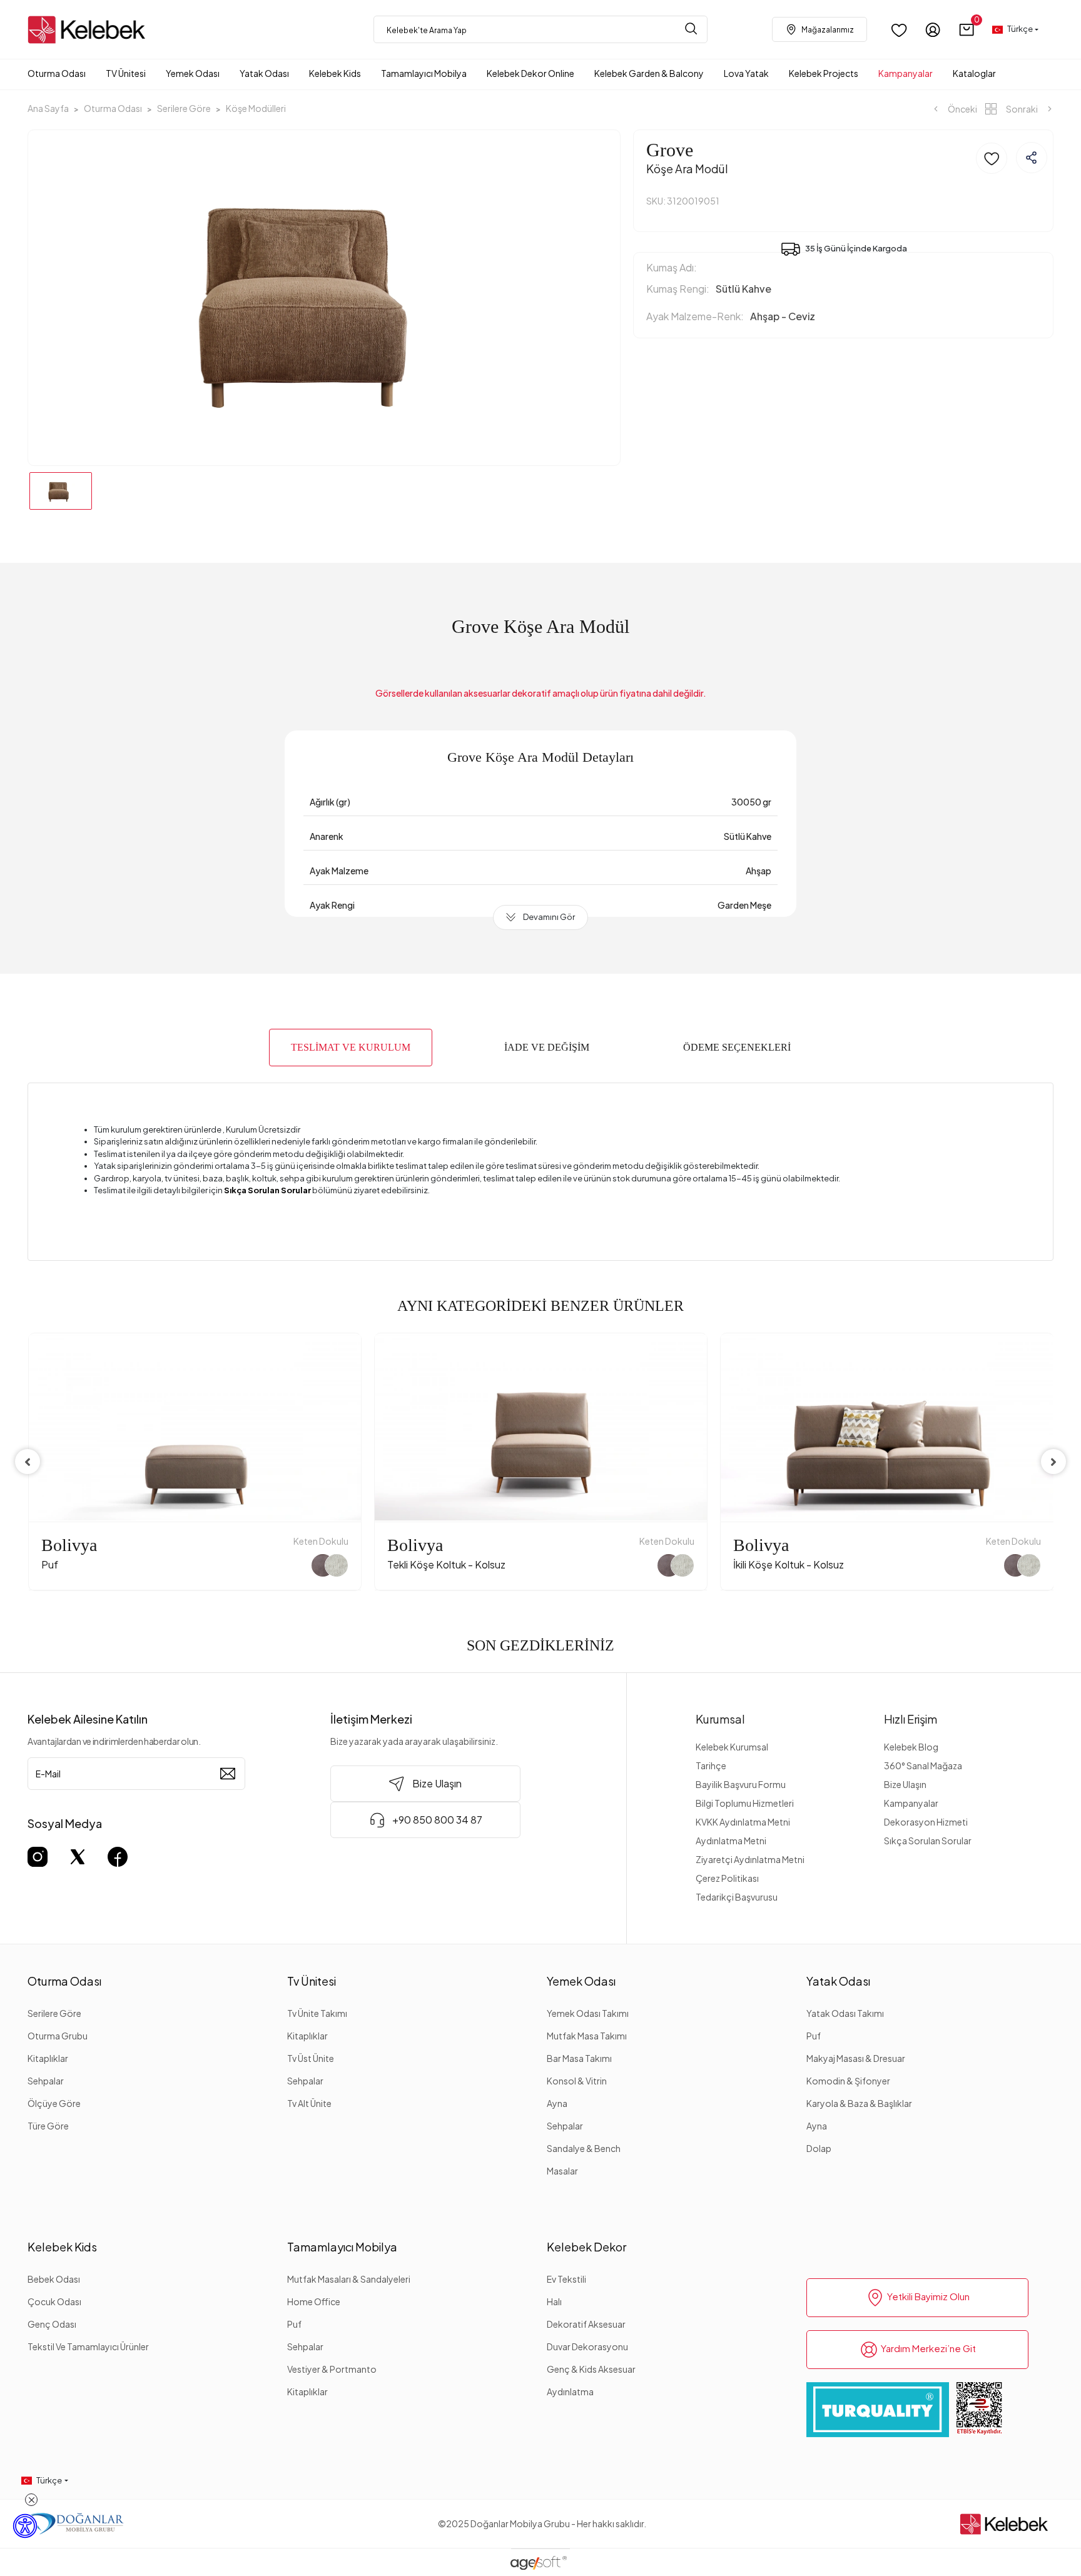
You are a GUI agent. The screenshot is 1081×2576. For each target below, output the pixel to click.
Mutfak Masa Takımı (587, 2036)
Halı (554, 2301)
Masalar (562, 2171)
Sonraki (1022, 109)
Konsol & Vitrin (577, 2081)
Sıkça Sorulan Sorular (928, 1841)
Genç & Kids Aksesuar (591, 2369)
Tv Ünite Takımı (317, 2013)
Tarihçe (711, 1765)
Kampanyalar (911, 1803)
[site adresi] (90, 30)
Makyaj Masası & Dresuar (856, 2058)
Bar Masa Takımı (579, 2058)
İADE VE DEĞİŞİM (547, 1047)
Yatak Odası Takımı (845, 2013)
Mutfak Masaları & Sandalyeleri (349, 2279)
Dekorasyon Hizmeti (926, 1822)
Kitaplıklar (48, 2058)
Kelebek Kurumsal (732, 1747)
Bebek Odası (54, 2279)
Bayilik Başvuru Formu (741, 1784)
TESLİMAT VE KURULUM (351, 1047)
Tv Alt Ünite (309, 2103)
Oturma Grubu (58, 2036)
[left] (28, 1462)
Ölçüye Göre (54, 2103)
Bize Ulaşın (905, 1784)
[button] (967, 30)
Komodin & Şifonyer (848, 2081)
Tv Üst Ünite (311, 2058)
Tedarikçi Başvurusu (737, 1897)
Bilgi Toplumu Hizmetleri (745, 1803)
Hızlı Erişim (911, 1719)
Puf (814, 2036)
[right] (1053, 1462)
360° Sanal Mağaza (923, 1765)
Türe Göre (48, 2126)
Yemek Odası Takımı (588, 2013)
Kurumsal (720, 1719)
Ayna (557, 2103)
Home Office (314, 2301)
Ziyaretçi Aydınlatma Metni (750, 1859)
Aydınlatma (570, 2392)
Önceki (962, 109)
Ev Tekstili (566, 2279)
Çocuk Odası (54, 2301)
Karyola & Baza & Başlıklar (859, 2103)
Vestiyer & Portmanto (332, 2369)
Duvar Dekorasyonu (587, 2346)
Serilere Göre (54, 2013)
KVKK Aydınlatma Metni (743, 1822)
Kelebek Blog (911, 1747)
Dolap (819, 2148)
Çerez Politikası (727, 1878)
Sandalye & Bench (584, 2148)
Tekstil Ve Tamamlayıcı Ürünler (88, 2346)
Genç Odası (52, 2324)
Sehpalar (46, 2081)
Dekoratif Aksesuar (586, 2324)
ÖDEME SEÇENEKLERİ (737, 1047)
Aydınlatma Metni (731, 1841)
